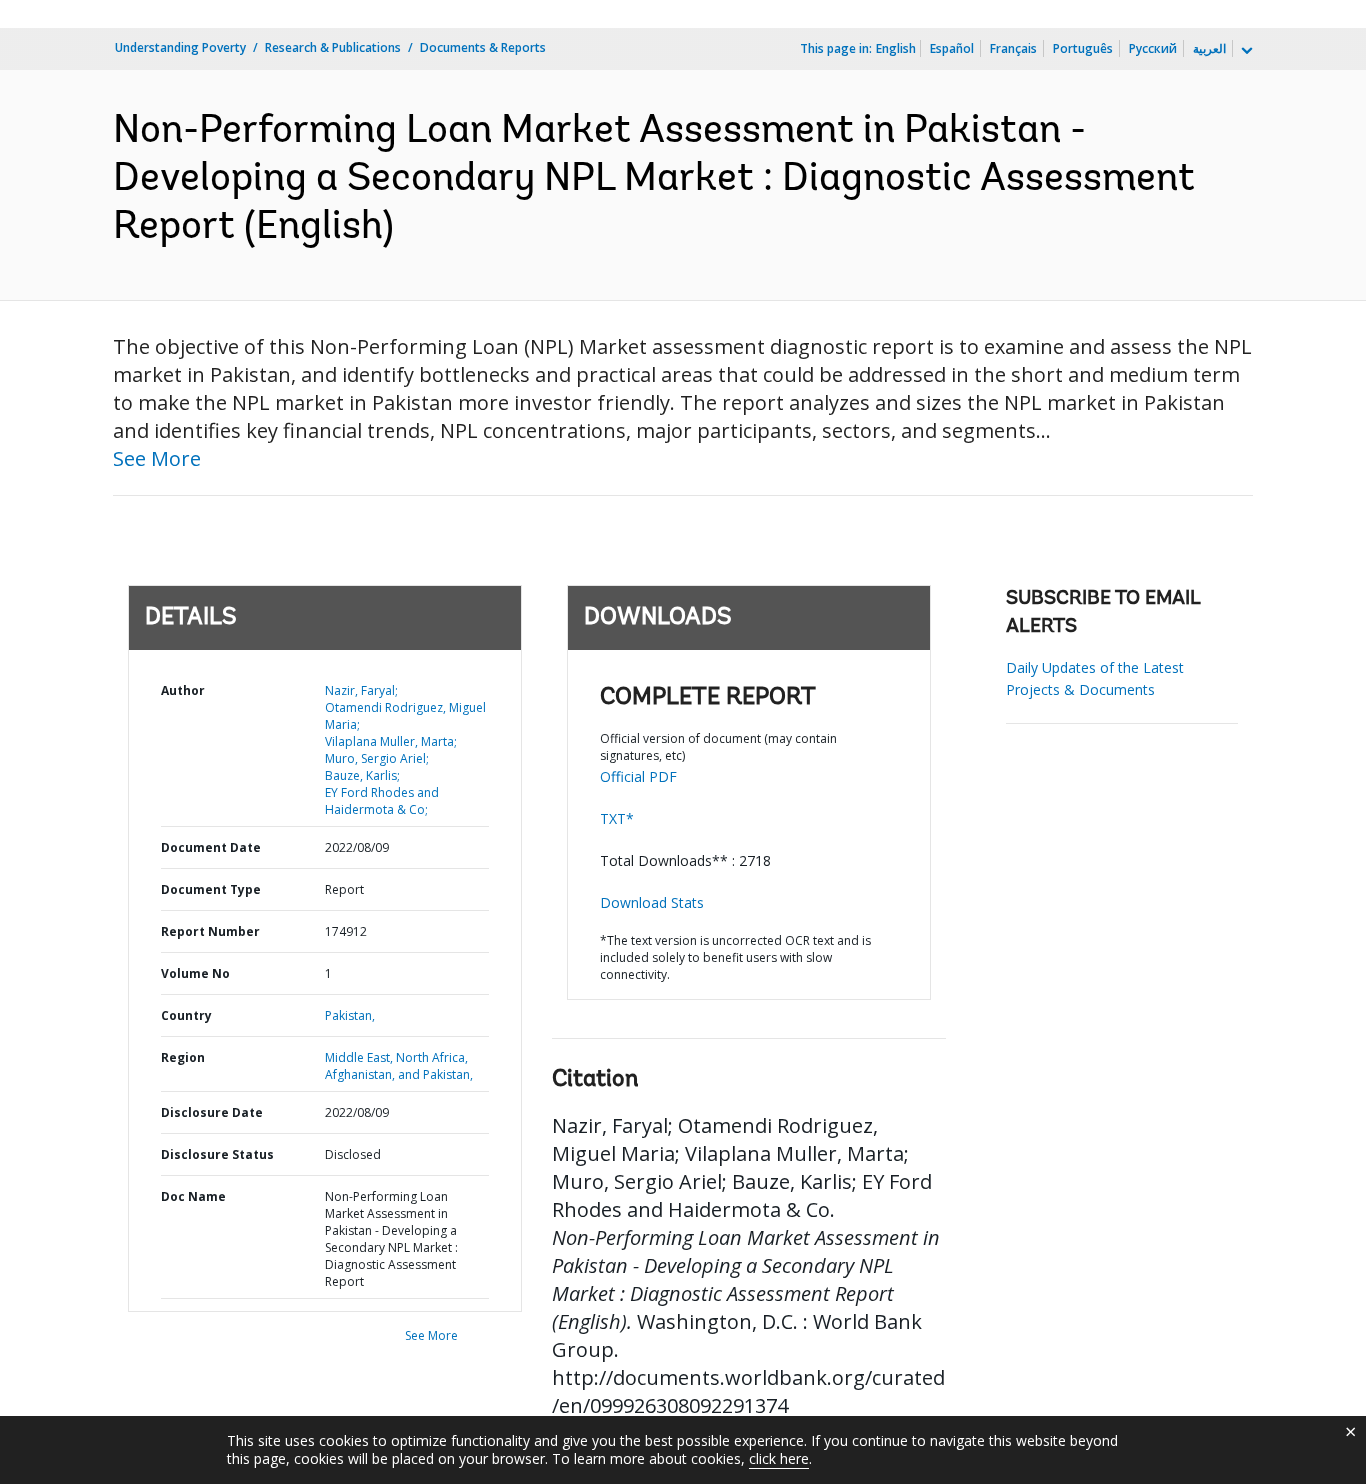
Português (1083, 48)
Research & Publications (333, 47)
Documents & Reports (483, 47)
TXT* (617, 818)
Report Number (210, 931)
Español (952, 48)
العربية (1209, 48)
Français (1013, 48)
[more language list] (1245, 51)
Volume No (195, 973)
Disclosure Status (217, 1154)
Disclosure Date (212, 1112)
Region (183, 1057)
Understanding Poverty (180, 47)
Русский (1153, 48)
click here (779, 1458)
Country (186, 1015)
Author (183, 690)
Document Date (211, 847)
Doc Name (193, 1196)
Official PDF (638, 776)
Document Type (211, 889)
